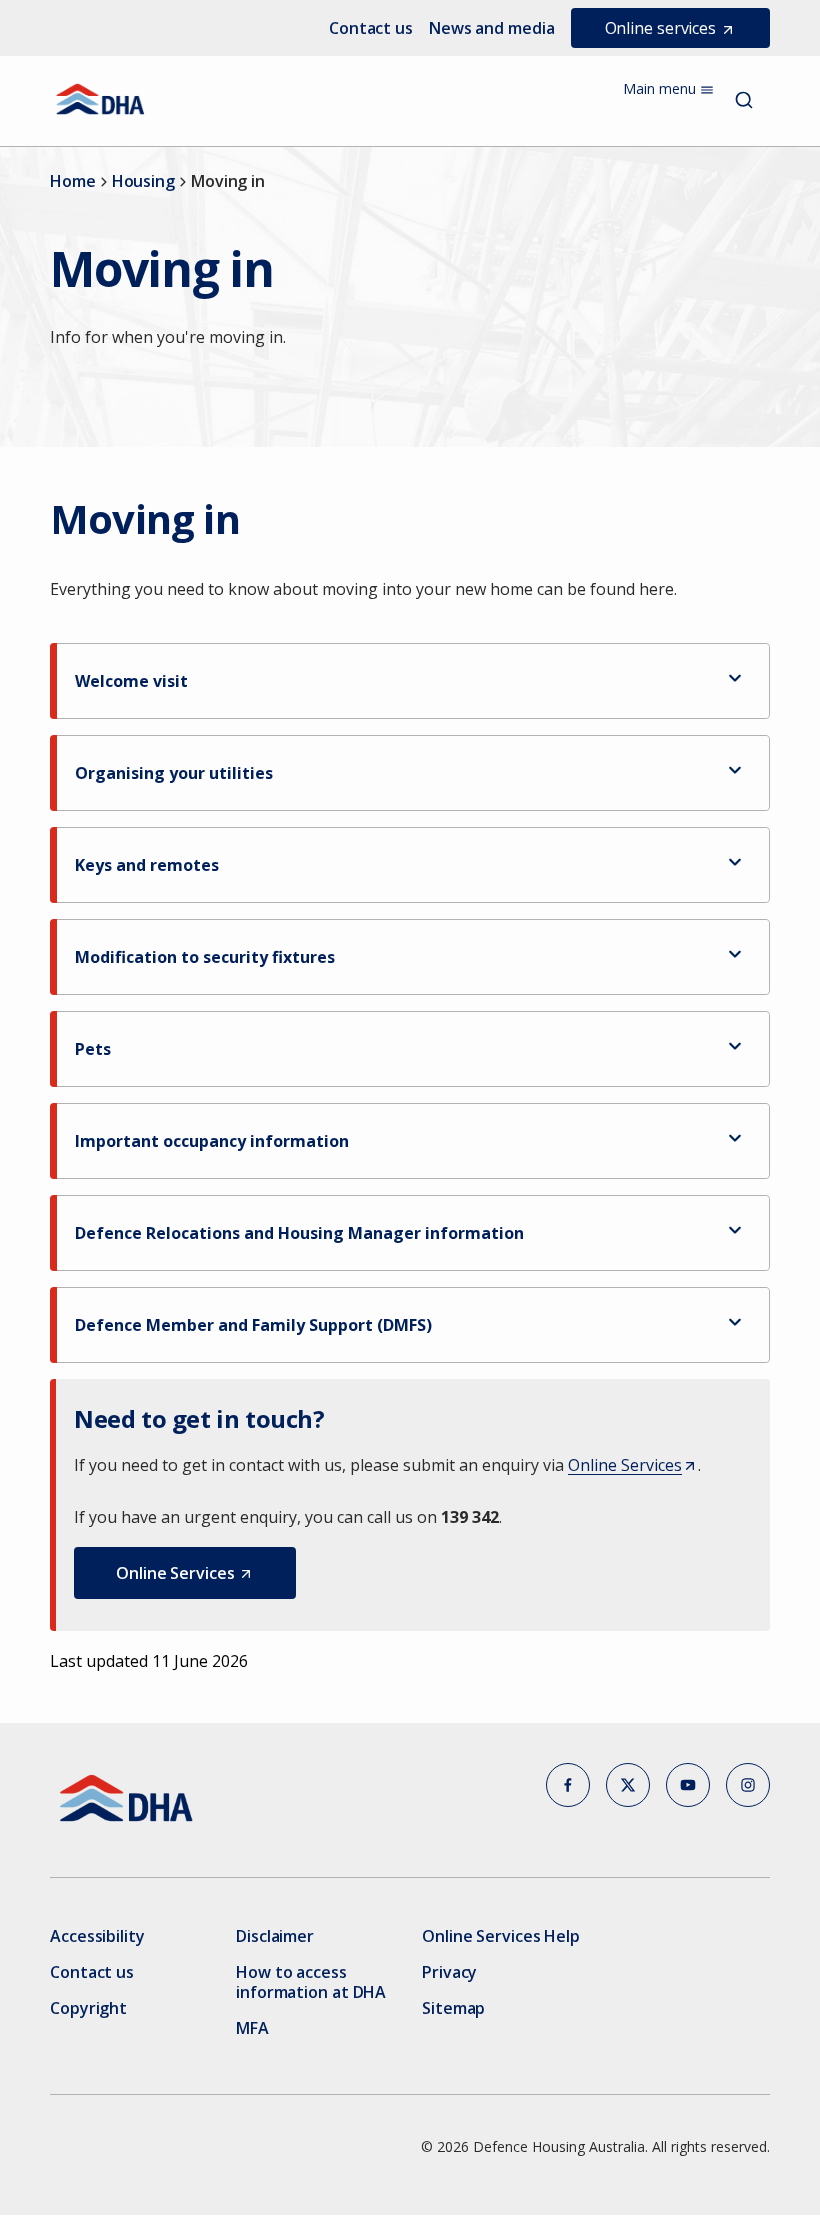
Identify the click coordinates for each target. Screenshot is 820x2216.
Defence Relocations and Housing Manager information (299, 1233)
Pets (93, 1049)
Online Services (631, 1466)
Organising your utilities (174, 773)
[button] (185, 1573)
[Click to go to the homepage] (100, 99)
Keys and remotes (147, 865)
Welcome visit (131, 681)
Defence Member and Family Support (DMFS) (253, 1325)
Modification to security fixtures (205, 957)
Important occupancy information (212, 1141)
